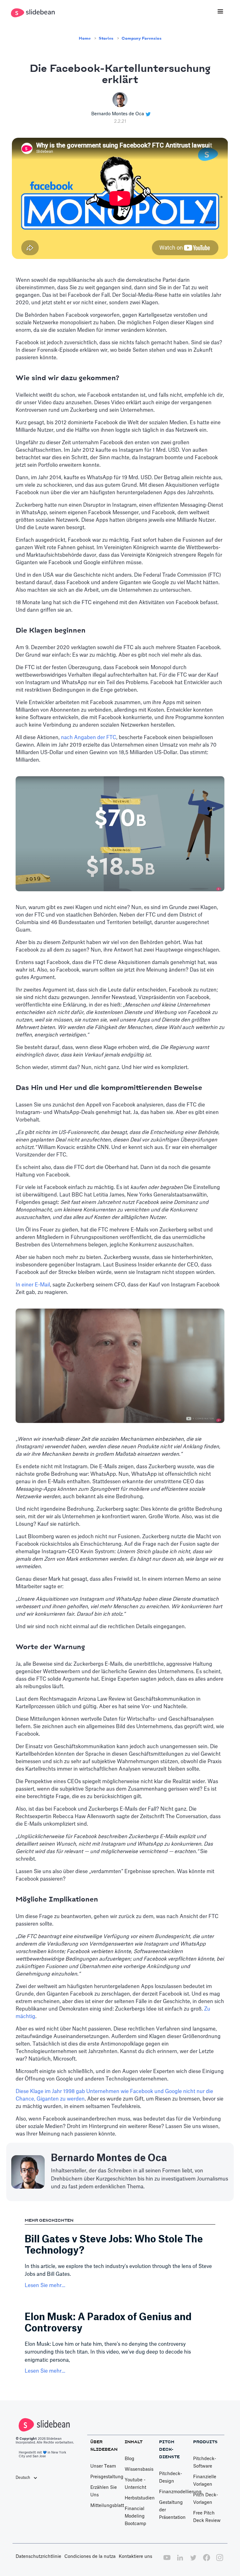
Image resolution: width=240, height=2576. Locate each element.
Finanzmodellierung (180, 2492)
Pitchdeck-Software (205, 2463)
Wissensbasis (139, 2469)
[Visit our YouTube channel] (167, 2561)
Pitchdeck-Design (171, 2478)
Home (85, 38)
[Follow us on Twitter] (193, 2561)
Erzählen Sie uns (104, 2491)
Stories (106, 38)
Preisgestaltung (107, 2477)
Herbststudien (140, 2498)
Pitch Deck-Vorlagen (206, 2499)
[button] (220, 12)
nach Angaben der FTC (89, 738)
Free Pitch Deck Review (207, 2517)
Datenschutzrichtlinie (38, 2557)
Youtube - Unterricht (135, 2484)
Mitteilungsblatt (107, 2506)
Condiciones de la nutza (90, 2557)
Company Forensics (142, 38)
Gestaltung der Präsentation (172, 2510)
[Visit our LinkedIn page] (180, 2561)
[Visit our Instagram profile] (220, 2561)
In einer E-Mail (33, 1285)
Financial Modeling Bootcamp (135, 2516)
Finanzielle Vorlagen (205, 2481)
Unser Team (103, 2466)
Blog (130, 2459)
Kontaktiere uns (135, 2557)
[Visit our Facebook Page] (207, 2561)
